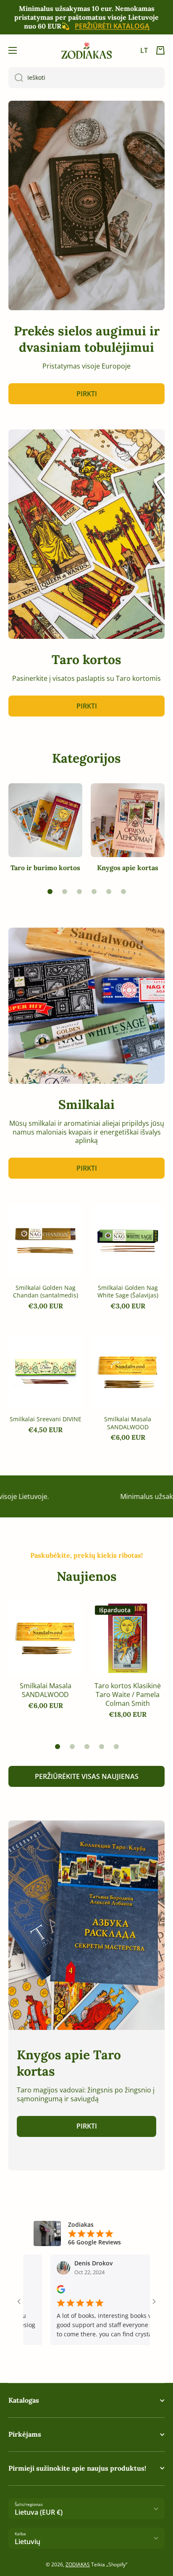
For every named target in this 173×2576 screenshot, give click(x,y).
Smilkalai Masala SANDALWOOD (128, 1423)
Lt (144, 50)
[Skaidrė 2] (65, 892)
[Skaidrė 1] (50, 892)
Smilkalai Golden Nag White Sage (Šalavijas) (128, 1292)
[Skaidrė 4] (94, 892)
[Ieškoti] (16, 78)
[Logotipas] (86, 51)
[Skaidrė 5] (109, 892)
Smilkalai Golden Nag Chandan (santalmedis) (46, 1292)
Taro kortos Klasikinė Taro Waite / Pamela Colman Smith (128, 1695)
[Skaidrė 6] (123, 892)
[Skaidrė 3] (79, 892)
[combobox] (86, 78)
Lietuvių (28, 2542)
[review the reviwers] (33, 2291)
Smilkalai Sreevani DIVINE (46, 1419)
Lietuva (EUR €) (39, 2512)
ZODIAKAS (78, 2564)
